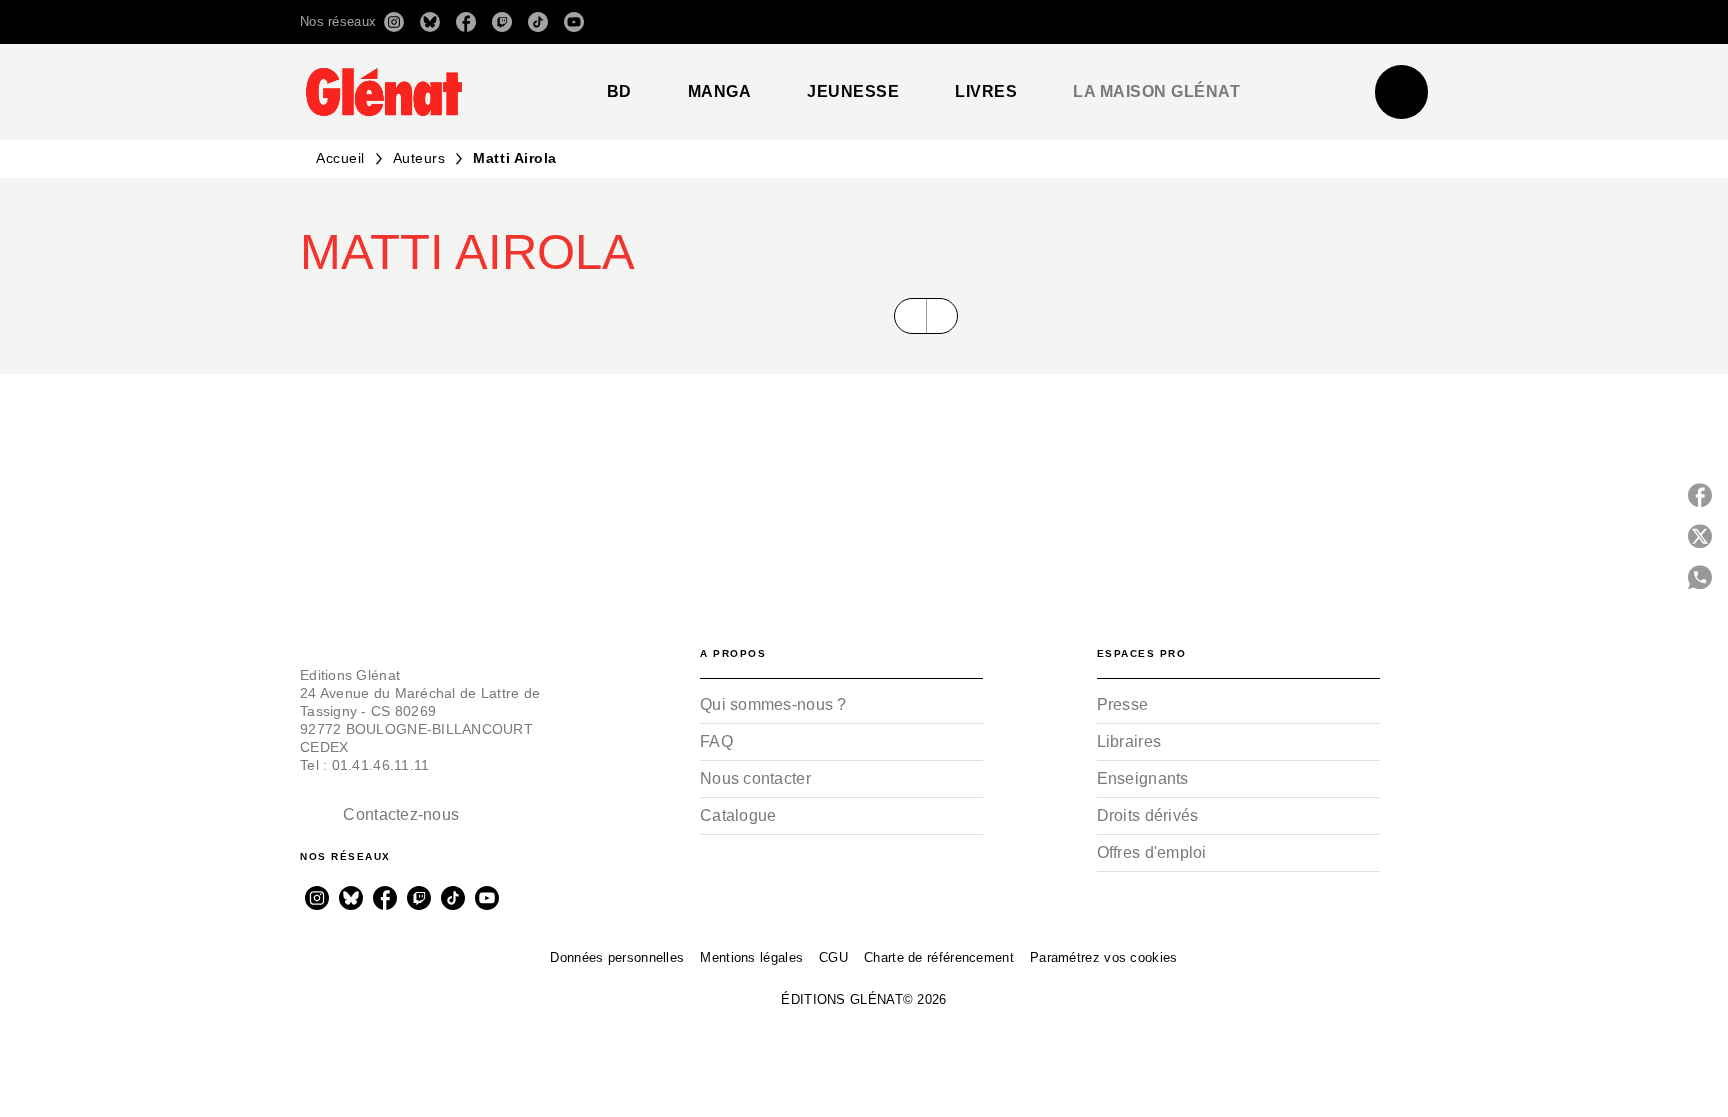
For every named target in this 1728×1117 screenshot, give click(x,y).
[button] (1146, 22)
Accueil (340, 158)
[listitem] (394, 22)
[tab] (619, 92)
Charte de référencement (939, 957)
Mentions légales (751, 957)
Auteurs (419, 158)
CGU (833, 957)
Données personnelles (617, 957)
